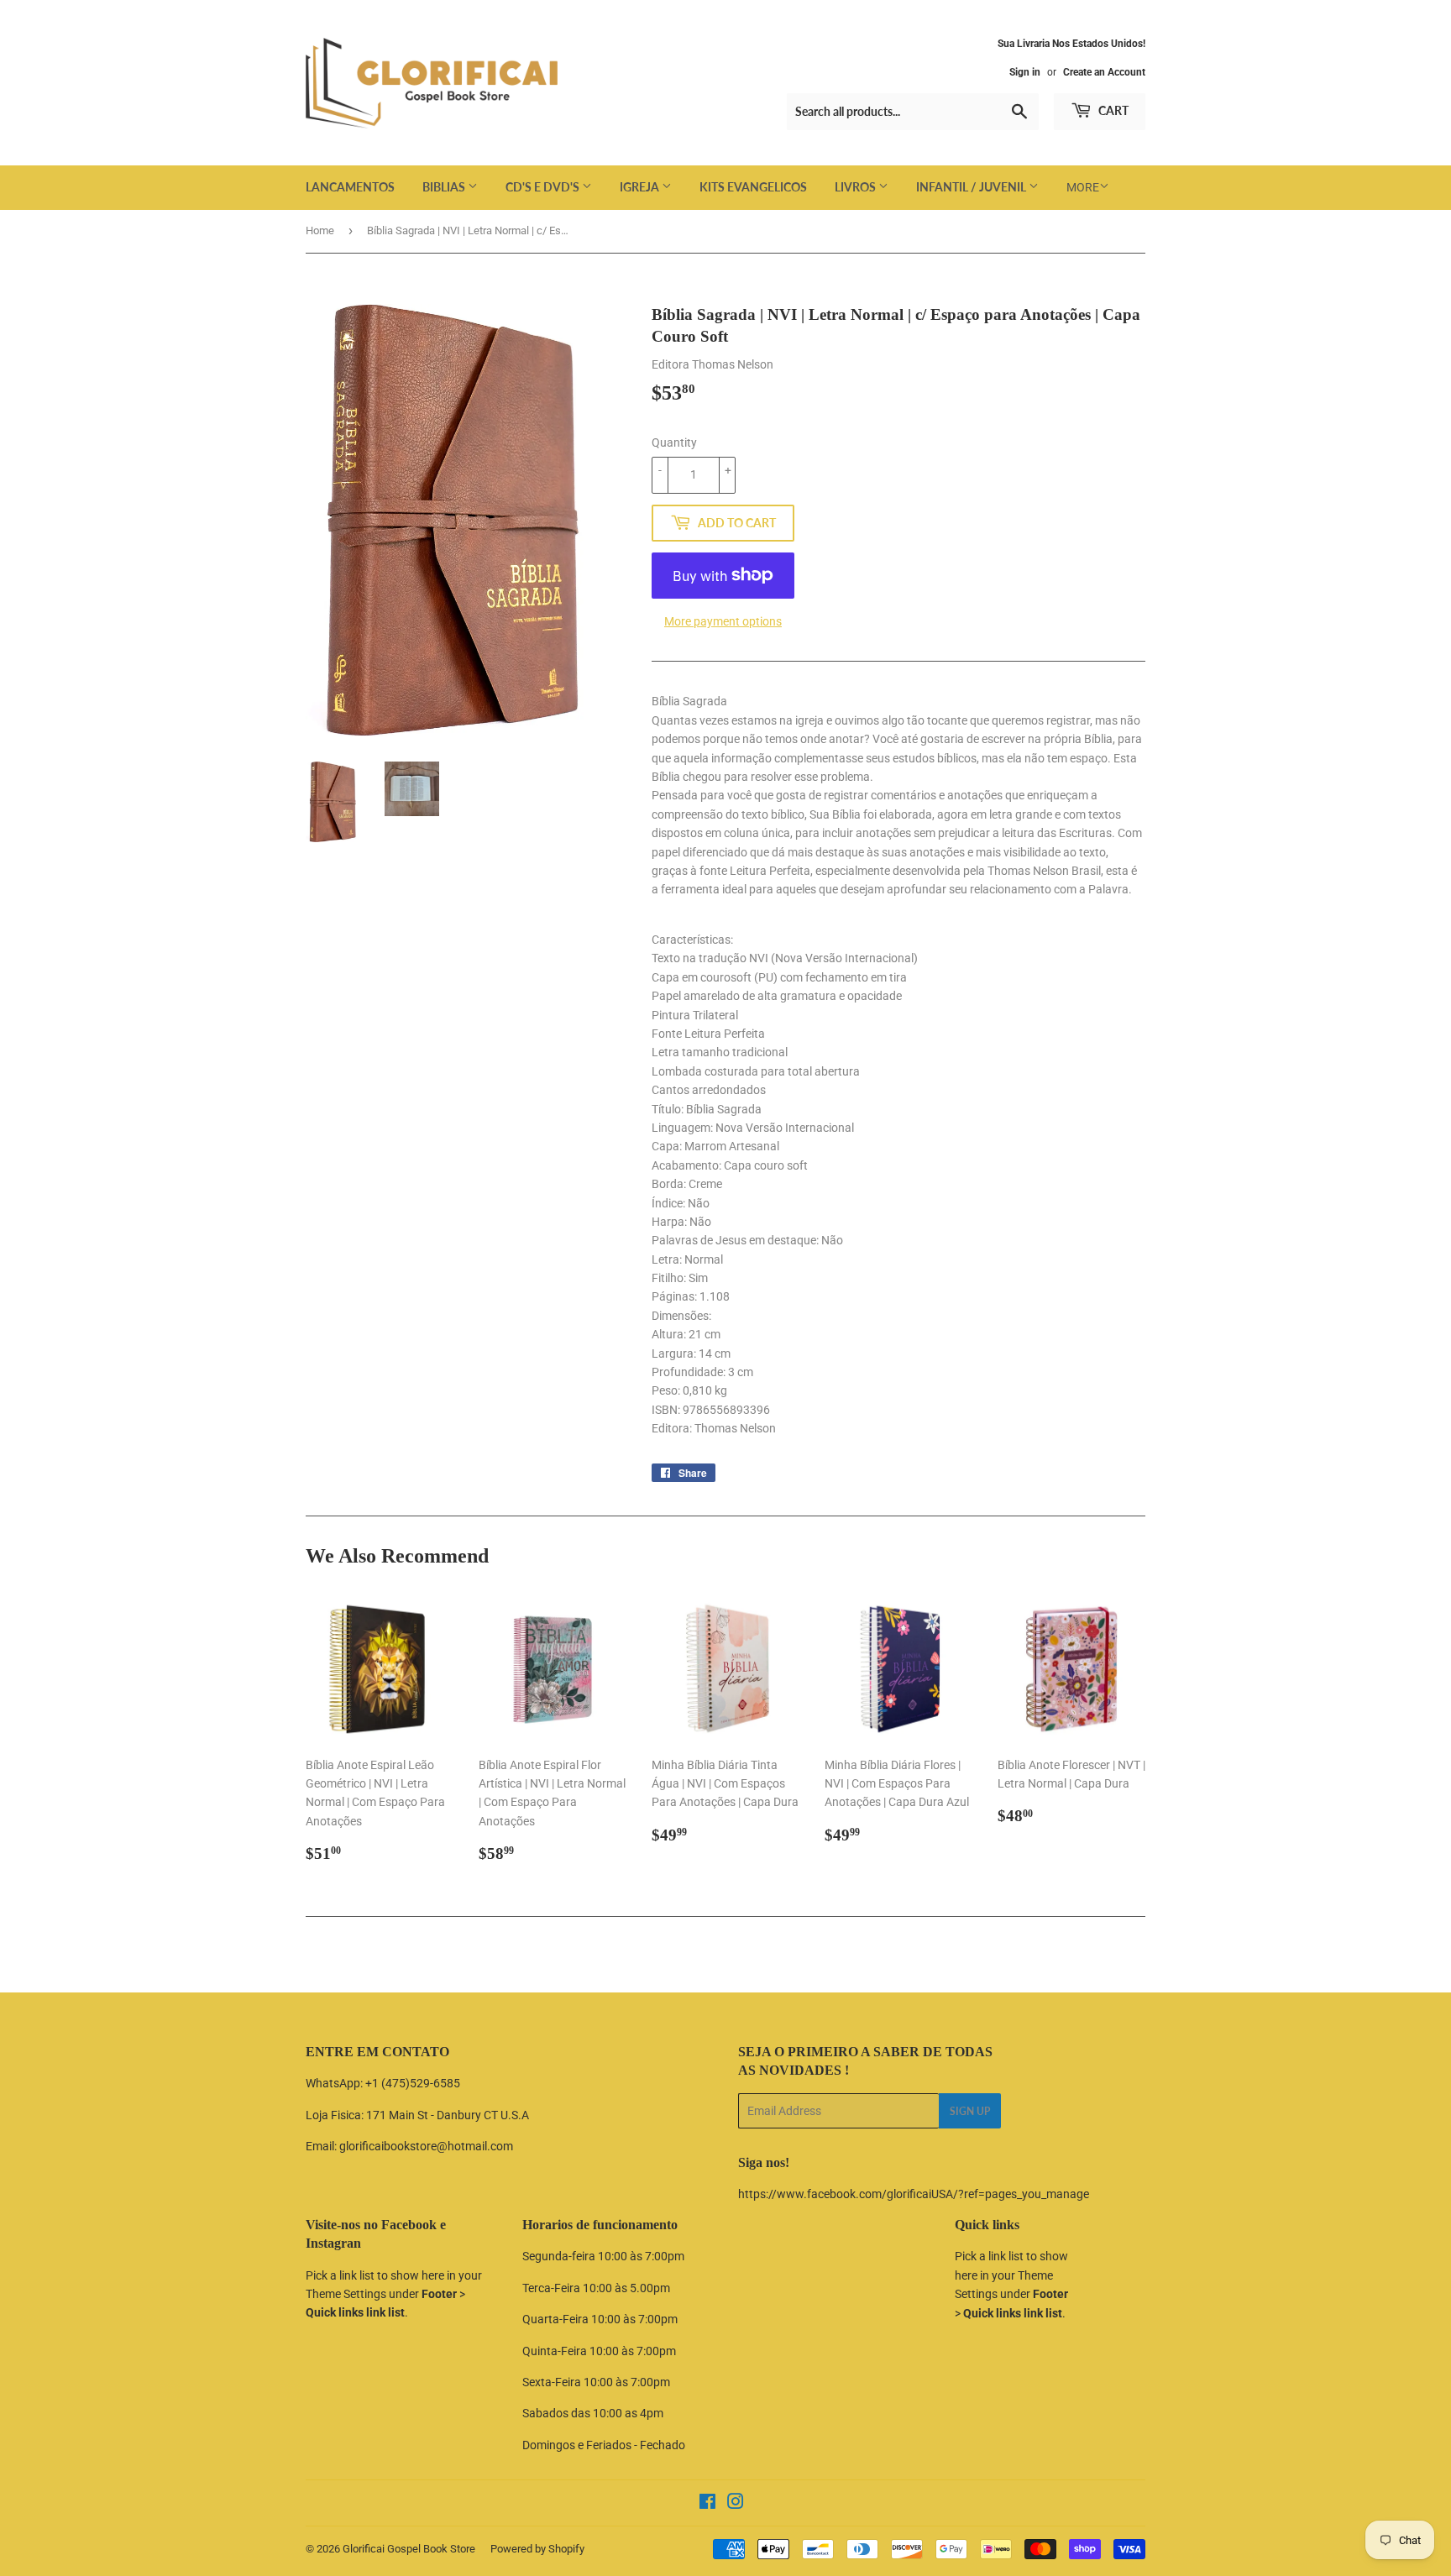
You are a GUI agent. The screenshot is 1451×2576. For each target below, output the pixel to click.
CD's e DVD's (544, 187)
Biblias (445, 187)
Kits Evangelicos (753, 187)
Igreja (641, 187)
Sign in (1025, 72)
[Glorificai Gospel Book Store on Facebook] (707, 2504)
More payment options (723, 621)
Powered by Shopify (537, 2549)
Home (320, 230)
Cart (1112, 110)
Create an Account (1104, 72)
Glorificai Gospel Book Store (409, 2549)
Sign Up (970, 2111)
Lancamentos (350, 187)
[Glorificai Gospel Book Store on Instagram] (736, 2504)
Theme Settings (346, 2294)
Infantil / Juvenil (972, 187)
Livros (856, 187)
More (1083, 187)
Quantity (674, 442)
